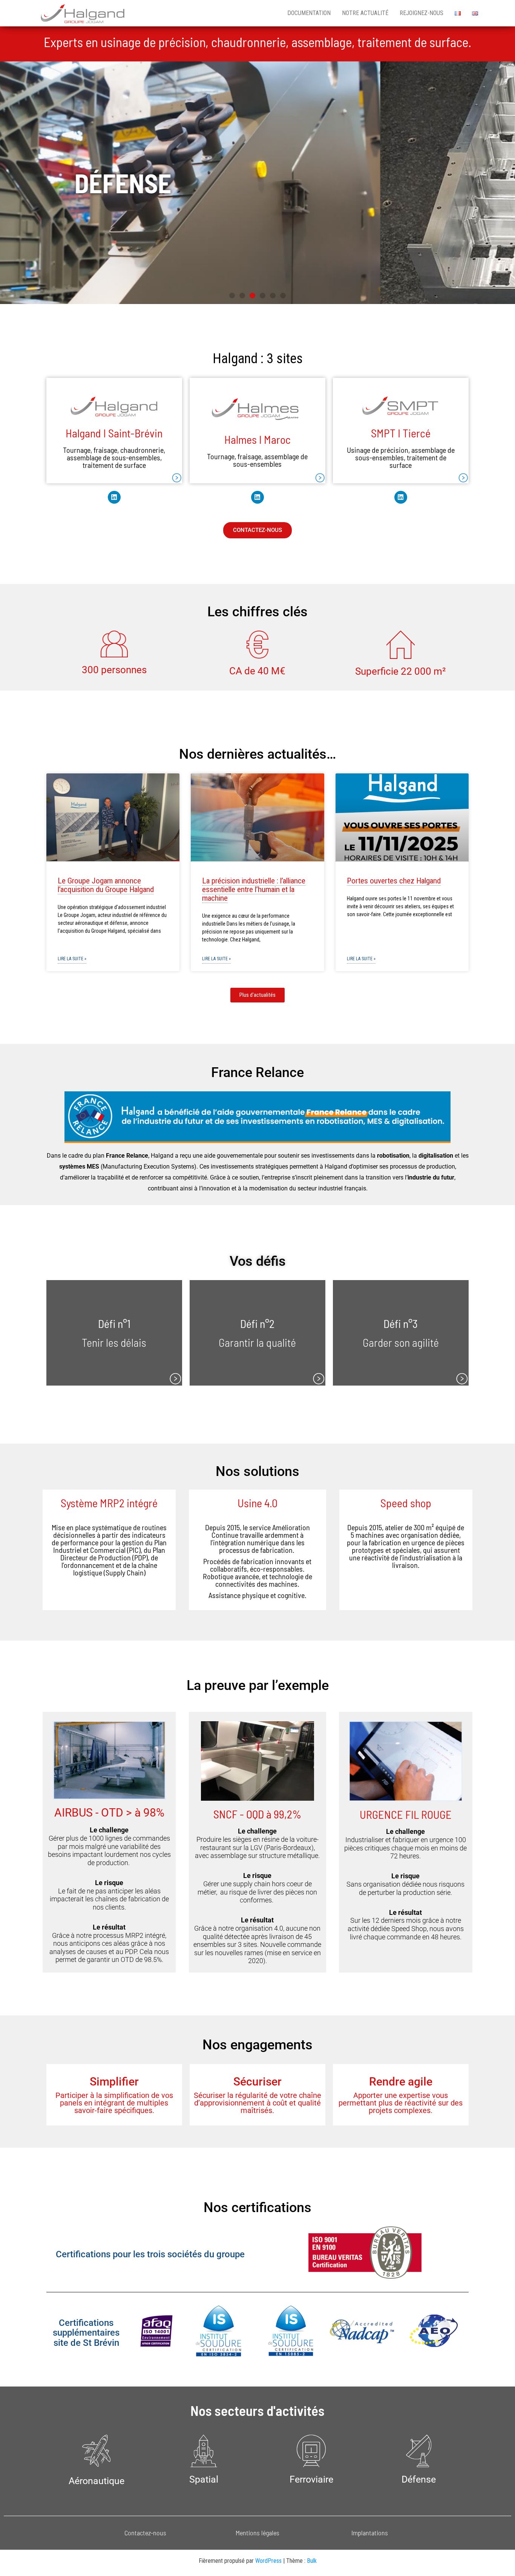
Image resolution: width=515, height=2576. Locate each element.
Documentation (309, 13)
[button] (232, 296)
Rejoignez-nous (422, 13)
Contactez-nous (145, 2533)
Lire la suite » (72, 959)
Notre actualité (365, 13)
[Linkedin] (114, 497)
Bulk (312, 2561)
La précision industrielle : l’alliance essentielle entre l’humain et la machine (254, 889)
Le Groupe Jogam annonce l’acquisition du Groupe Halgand (106, 885)
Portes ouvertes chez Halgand (394, 881)
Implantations (370, 2533)
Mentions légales (257, 2533)
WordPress (268, 2561)
